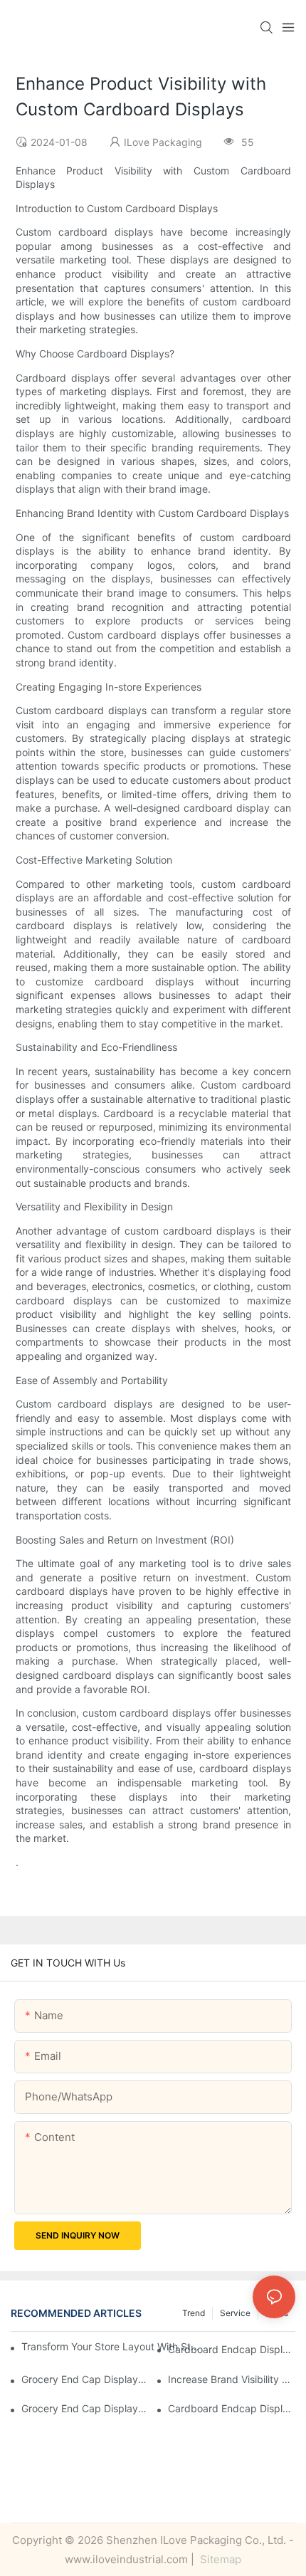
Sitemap (219, 2559)
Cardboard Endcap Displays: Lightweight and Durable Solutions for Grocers (232, 2408)
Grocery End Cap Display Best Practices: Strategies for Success (85, 2379)
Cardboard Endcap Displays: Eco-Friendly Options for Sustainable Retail (232, 2349)
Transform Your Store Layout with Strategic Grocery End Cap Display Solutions (110, 2346)
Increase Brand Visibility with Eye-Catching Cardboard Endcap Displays (232, 2379)
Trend (194, 2313)
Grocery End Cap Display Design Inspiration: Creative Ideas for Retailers (85, 2408)
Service (235, 2313)
